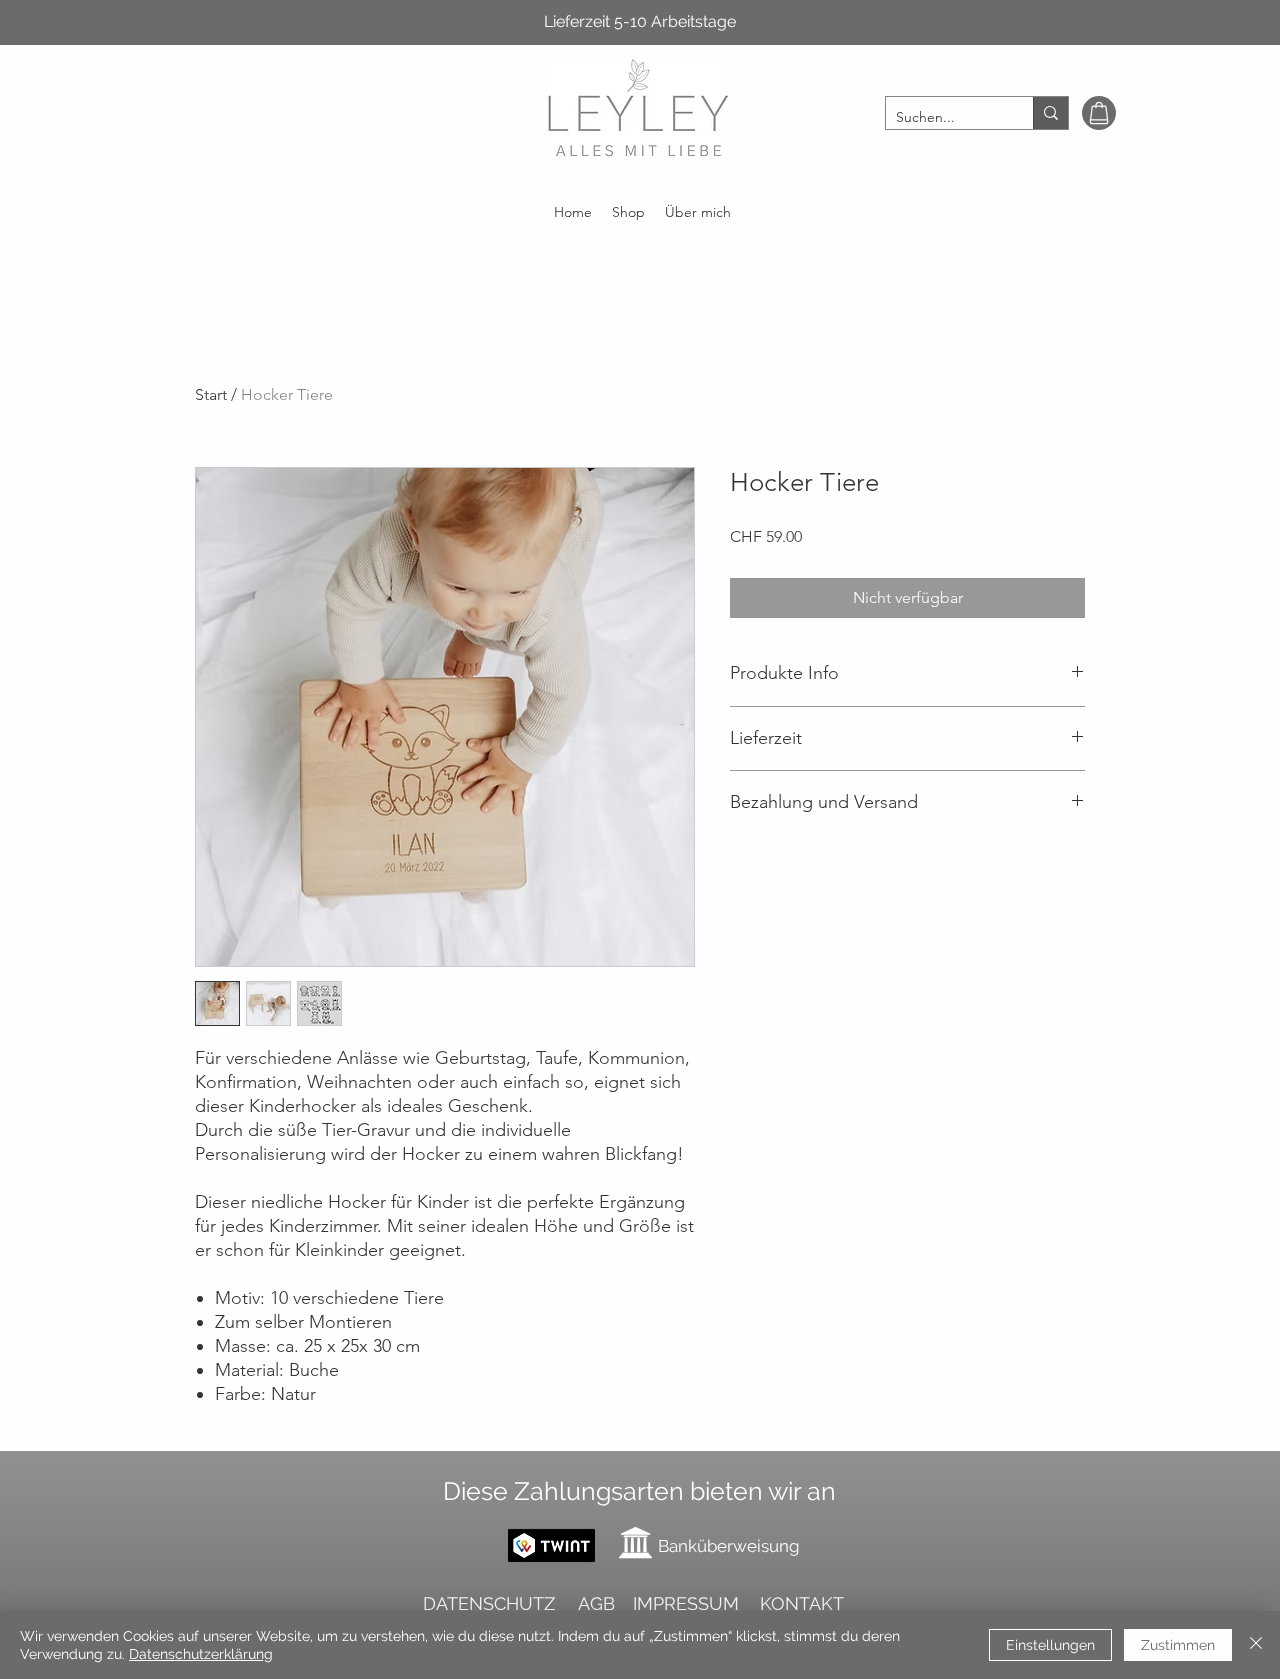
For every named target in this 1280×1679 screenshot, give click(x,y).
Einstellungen (1050, 1645)
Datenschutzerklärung (201, 1654)
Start (211, 394)
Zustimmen (1178, 1645)
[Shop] (1099, 113)
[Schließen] (1256, 1645)
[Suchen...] (1050, 113)
